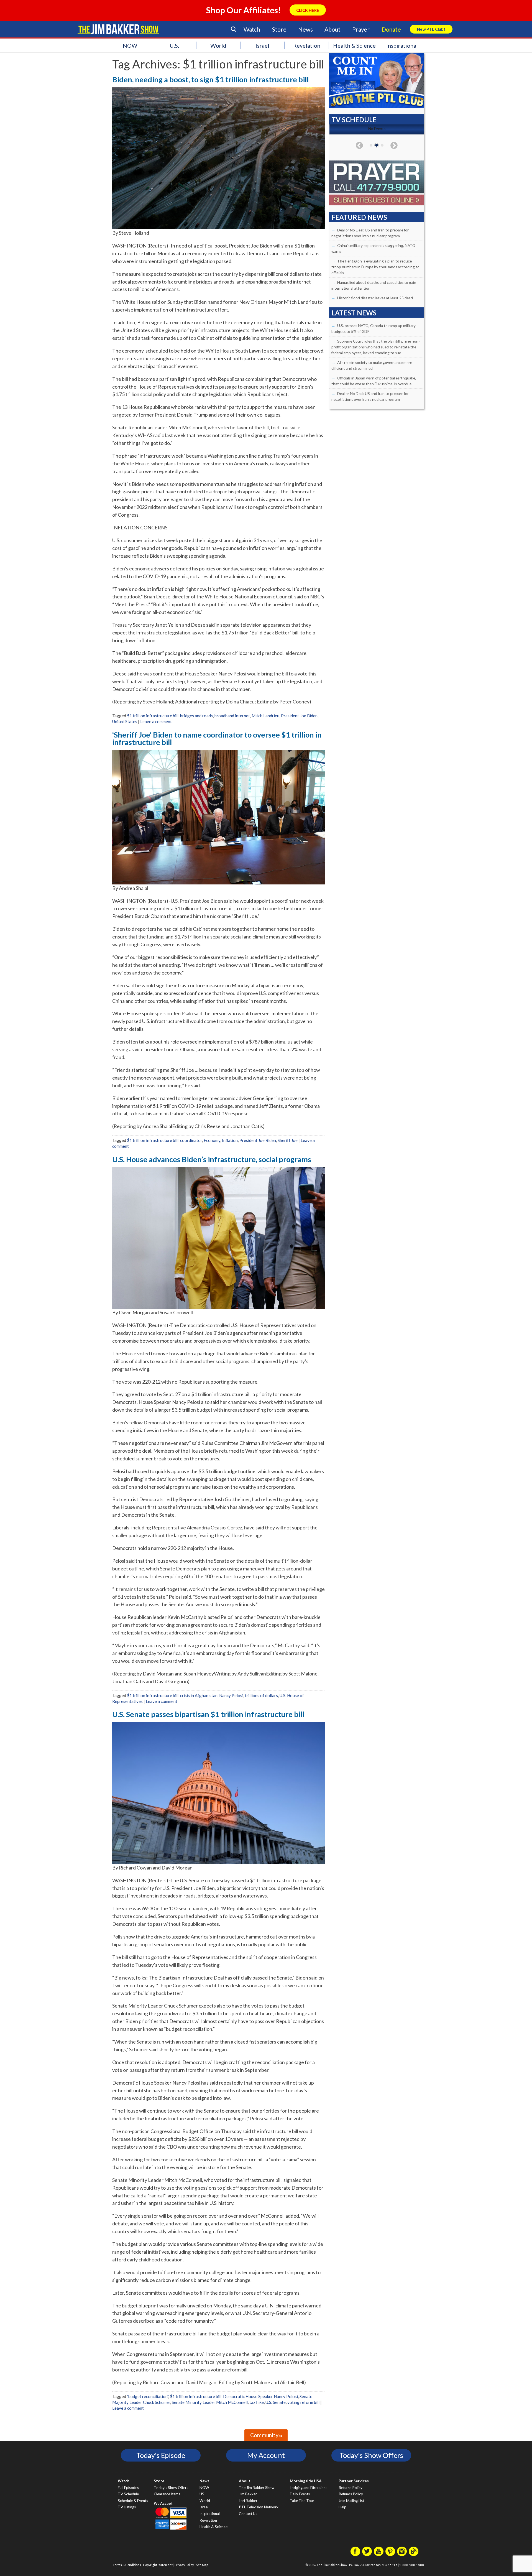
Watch (252, 29)
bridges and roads (196, 716)
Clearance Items (167, 2494)
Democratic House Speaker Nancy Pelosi (260, 2396)
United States (125, 721)
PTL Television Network (259, 2507)
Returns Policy (351, 2488)
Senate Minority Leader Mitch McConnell (210, 2402)
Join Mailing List (351, 2501)
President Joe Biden (299, 716)
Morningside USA (306, 2481)
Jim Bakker (118, 29)
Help (342, 2507)
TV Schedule (128, 2494)
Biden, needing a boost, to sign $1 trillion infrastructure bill (210, 79)
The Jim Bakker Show (257, 2488)
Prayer (361, 29)
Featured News (359, 217)
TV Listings (127, 2507)
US (202, 2494)
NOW (130, 45)
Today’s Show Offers (171, 2488)
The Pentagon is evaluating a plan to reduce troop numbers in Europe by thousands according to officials (375, 267)
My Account (266, 2455)
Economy (212, 1140)
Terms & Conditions (127, 2565)
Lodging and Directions (309, 2488)
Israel (262, 45)
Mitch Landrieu (265, 716)
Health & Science (354, 45)
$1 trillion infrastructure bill (153, 716)
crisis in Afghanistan (199, 1695)
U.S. (174, 45)
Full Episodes (128, 2488)
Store (279, 29)
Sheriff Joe (288, 1140)
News (305, 29)
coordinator (191, 1140)
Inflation (230, 1140)
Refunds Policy (351, 2494)
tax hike (257, 2402)
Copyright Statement (158, 2565)
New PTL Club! (431, 29)
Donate (391, 29)
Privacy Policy (184, 2565)
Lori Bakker (248, 2501)
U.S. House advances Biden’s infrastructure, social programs (212, 1159)
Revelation (307, 45)
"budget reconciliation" (148, 2396)
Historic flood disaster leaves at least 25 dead (375, 298)
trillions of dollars (261, 1695)
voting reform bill (303, 2402)
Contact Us (248, 2514)
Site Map (202, 2565)
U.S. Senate (276, 2402)
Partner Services (354, 2481)
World (218, 45)
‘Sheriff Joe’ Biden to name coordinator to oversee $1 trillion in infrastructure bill (217, 738)
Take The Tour (302, 2501)
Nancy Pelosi (231, 1695)
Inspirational (402, 45)
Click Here (308, 10)
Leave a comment (156, 721)
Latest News (354, 313)
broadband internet (232, 716)
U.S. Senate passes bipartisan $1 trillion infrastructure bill (208, 1714)
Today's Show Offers (371, 2455)
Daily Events (300, 2494)
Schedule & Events (133, 2501)
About (332, 29)
